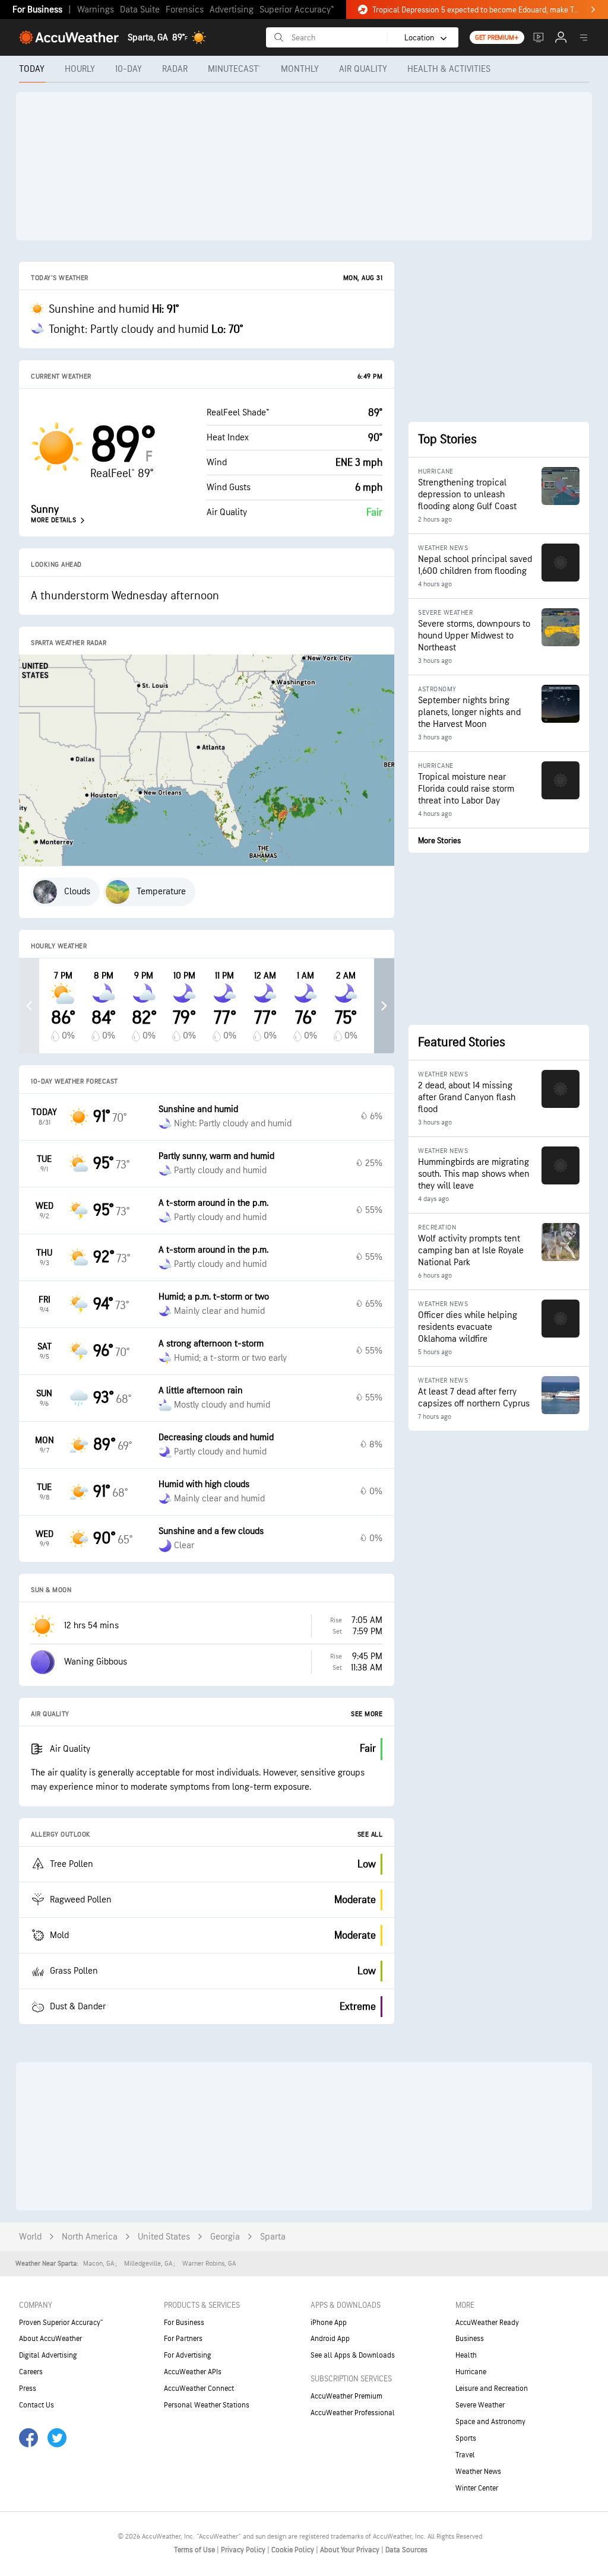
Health (466, 2355)
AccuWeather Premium (346, 2396)
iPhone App (329, 2323)
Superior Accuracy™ (297, 10)
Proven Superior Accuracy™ (61, 2323)
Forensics (185, 10)
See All (370, 1835)
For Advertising (188, 2355)
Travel (465, 2455)
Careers (31, 2372)
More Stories (439, 841)
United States (164, 2237)
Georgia (225, 2237)
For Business (37, 10)
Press (28, 2388)
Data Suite (140, 10)
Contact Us (37, 2405)
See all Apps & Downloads (353, 2355)
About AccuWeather (50, 2339)
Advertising (232, 10)
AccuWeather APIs (193, 2372)
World (30, 2237)
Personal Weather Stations (207, 2405)
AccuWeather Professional (353, 2413)
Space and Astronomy (490, 2422)
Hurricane (471, 2372)
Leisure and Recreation (492, 2388)
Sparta (273, 2237)
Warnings (96, 10)
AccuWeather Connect (199, 2388)
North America (90, 2237)
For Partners (183, 2339)
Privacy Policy (244, 2550)
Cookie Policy (294, 2550)
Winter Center (477, 2488)
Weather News (478, 2472)
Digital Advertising (48, 2355)
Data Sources (406, 2550)
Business (470, 2339)
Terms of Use (195, 2550)
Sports (466, 2438)
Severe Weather (480, 2405)
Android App (330, 2339)
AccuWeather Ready (487, 2323)
